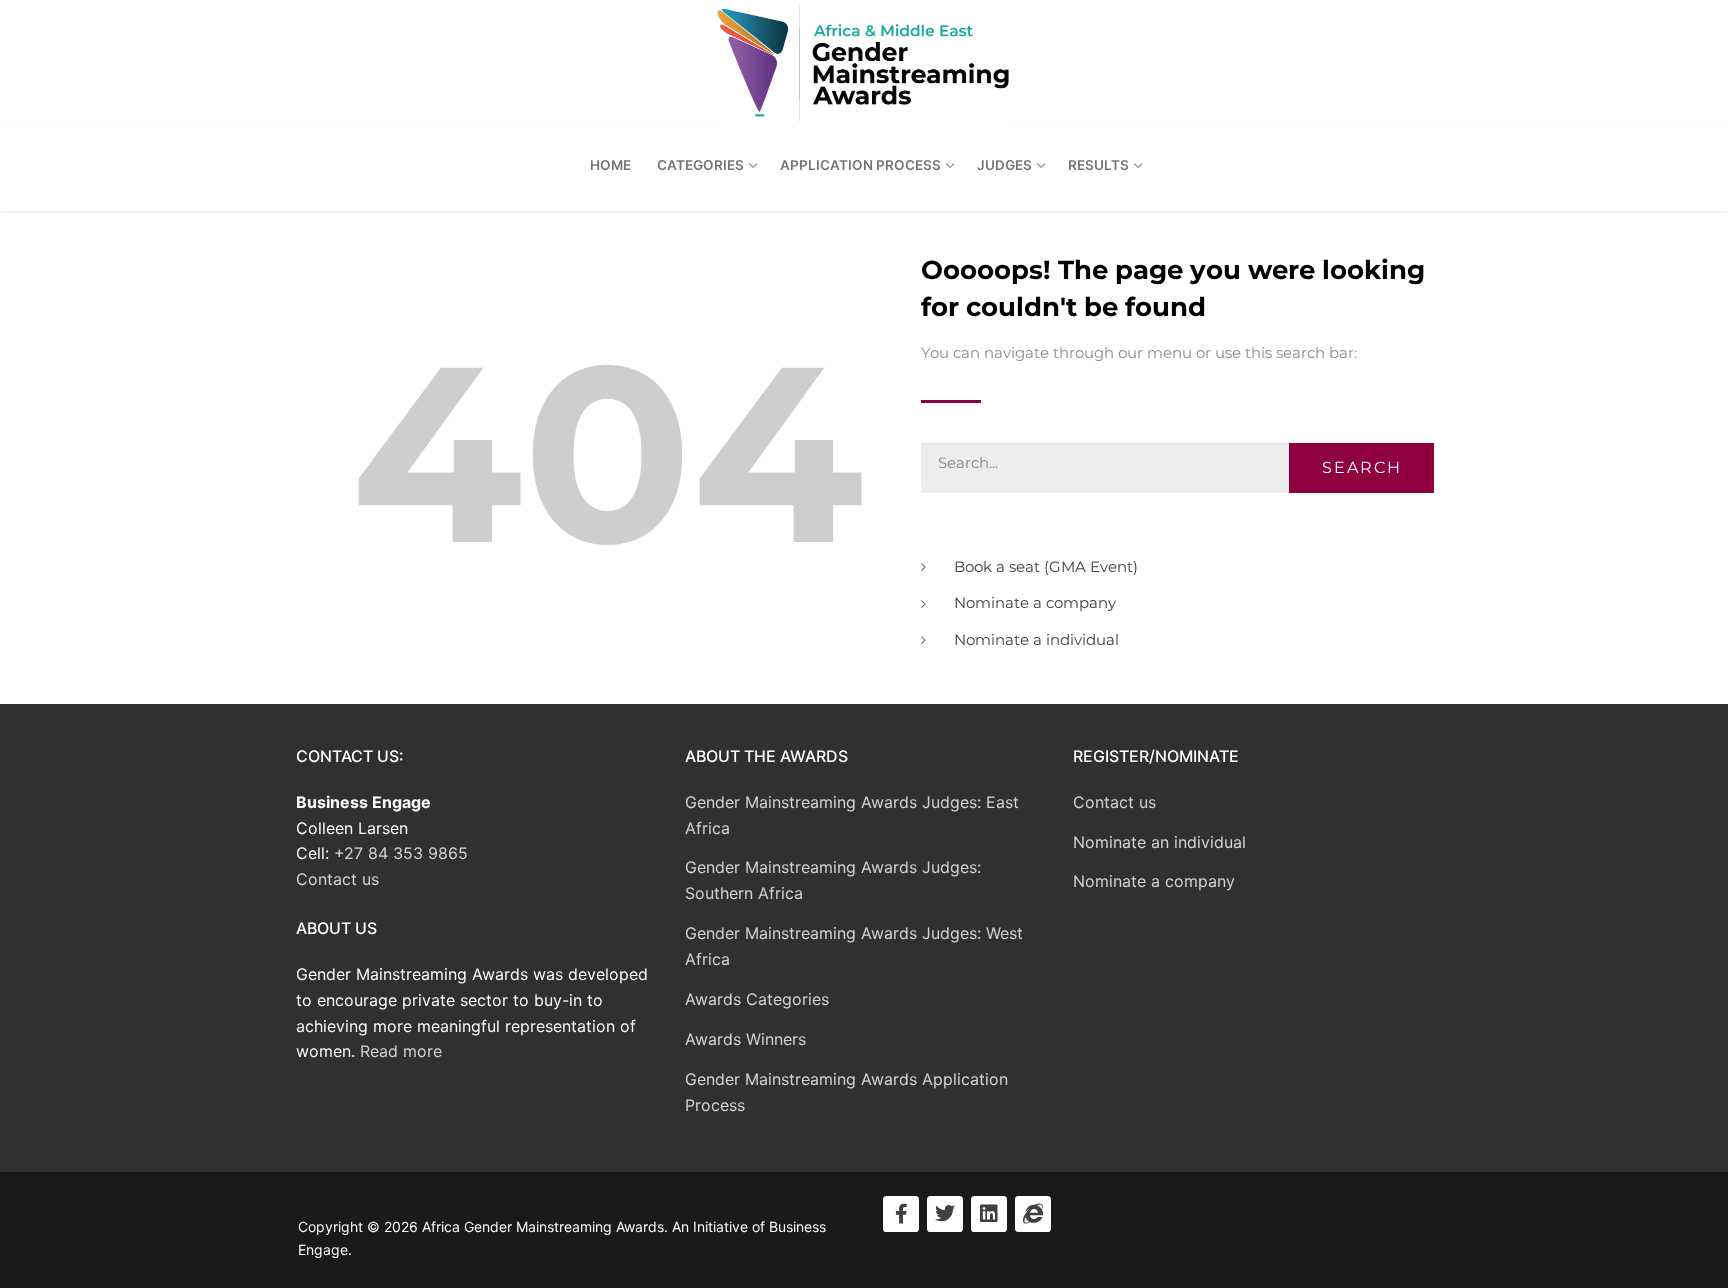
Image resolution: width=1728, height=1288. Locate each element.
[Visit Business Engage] (1033, 1214)
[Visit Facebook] (901, 1214)
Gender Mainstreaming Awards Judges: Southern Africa (833, 880)
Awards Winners (745, 1039)
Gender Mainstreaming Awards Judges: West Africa (854, 946)
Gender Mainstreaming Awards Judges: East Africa (852, 815)
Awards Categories (757, 999)
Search (1362, 467)
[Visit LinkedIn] (989, 1214)
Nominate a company (1154, 881)
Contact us (337, 879)
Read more (401, 1051)
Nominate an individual (1159, 842)
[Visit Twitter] (945, 1214)
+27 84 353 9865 (401, 853)
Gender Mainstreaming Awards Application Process (846, 1092)
